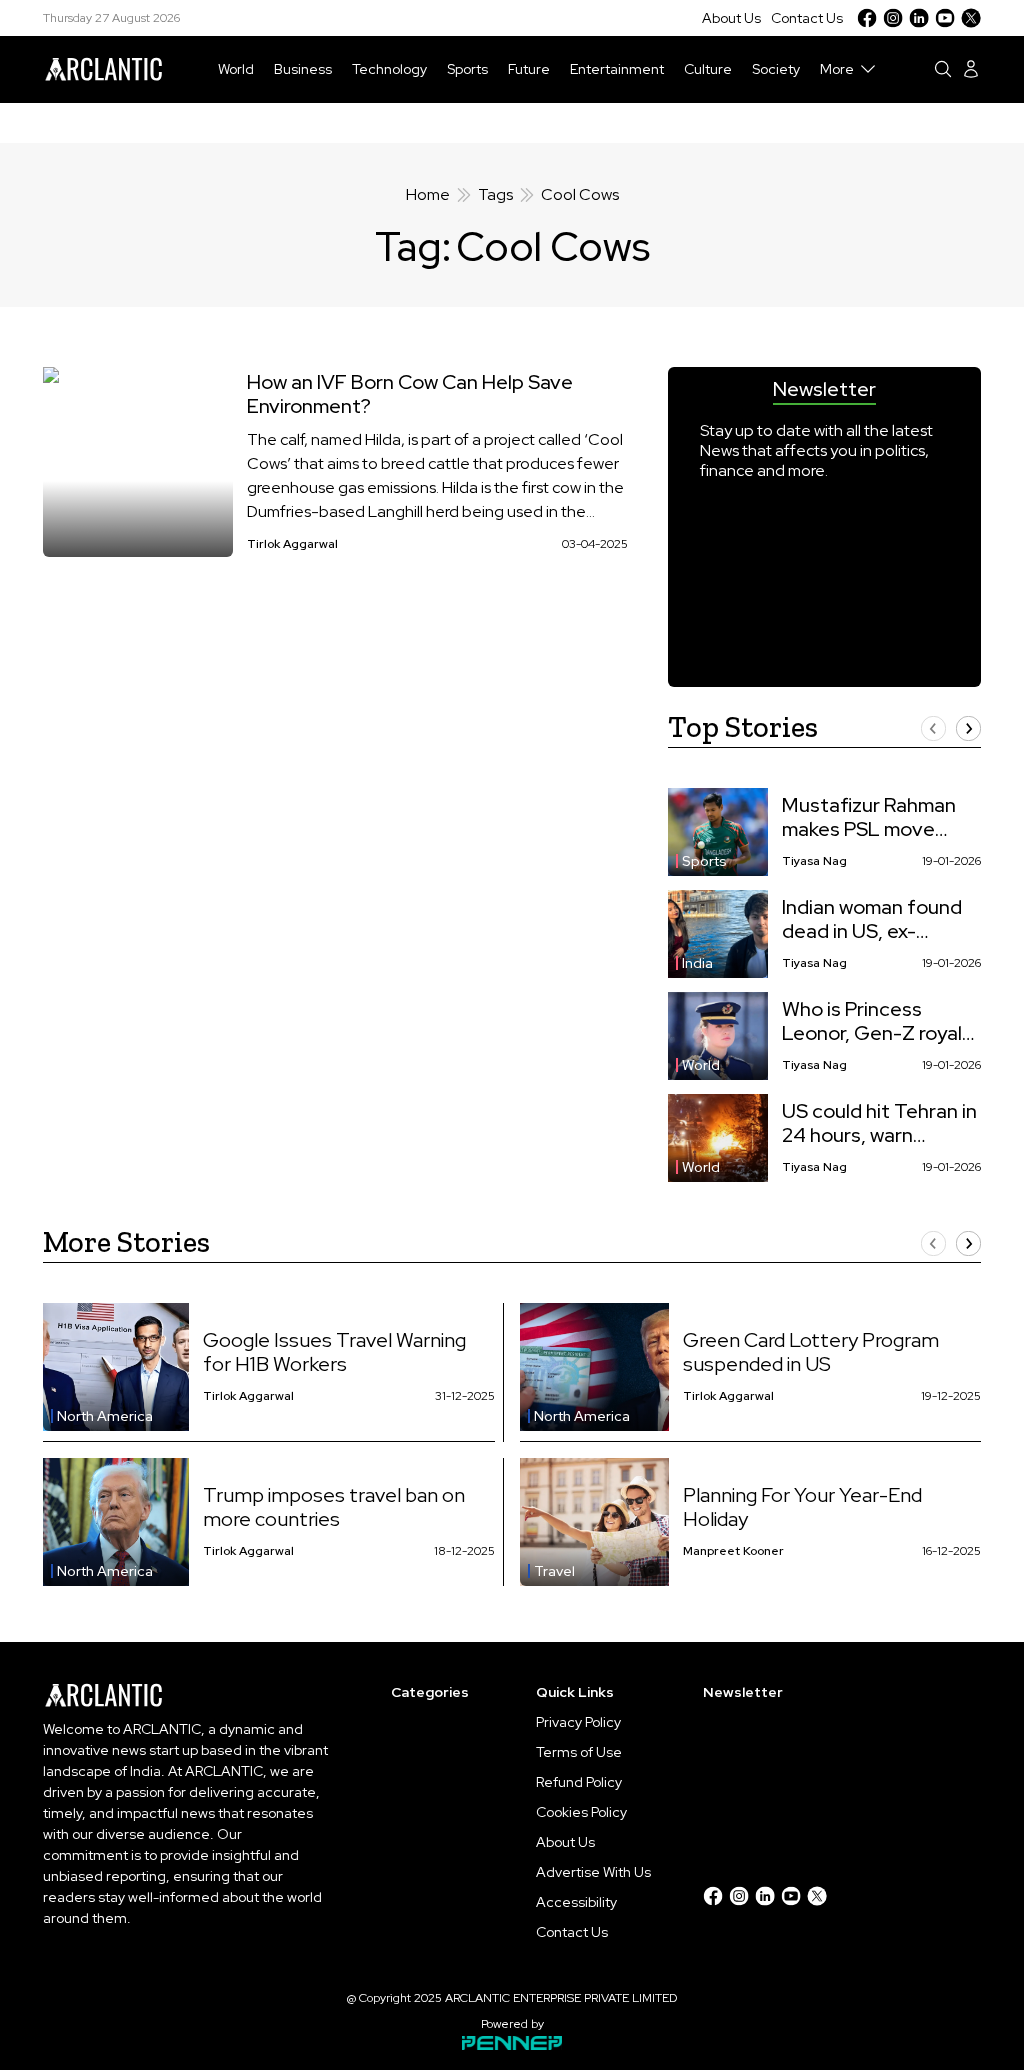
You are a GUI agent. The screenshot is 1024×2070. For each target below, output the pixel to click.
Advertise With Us (593, 1872)
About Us (731, 18)
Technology (389, 69)
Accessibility (576, 1902)
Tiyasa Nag (814, 861)
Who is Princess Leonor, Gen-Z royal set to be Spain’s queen (872, 1021)
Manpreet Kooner (733, 1551)
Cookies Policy (581, 1812)
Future (529, 69)
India (697, 963)
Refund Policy (579, 1782)
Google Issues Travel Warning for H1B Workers (334, 1352)
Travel (554, 1571)
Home (428, 194)
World (236, 69)
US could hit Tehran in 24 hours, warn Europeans (879, 1123)
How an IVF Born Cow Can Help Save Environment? (410, 394)
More (837, 69)
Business (303, 69)
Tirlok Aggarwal (292, 544)
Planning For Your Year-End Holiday (802, 1507)
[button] (933, 728)
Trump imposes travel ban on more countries (334, 1507)
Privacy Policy (578, 1722)
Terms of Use (579, 1752)
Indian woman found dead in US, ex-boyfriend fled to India (872, 919)
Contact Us (807, 18)
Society (776, 69)
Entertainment (617, 69)
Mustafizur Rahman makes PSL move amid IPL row (869, 817)
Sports (467, 69)
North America (105, 1416)
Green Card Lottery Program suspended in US (811, 1352)
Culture (708, 69)
